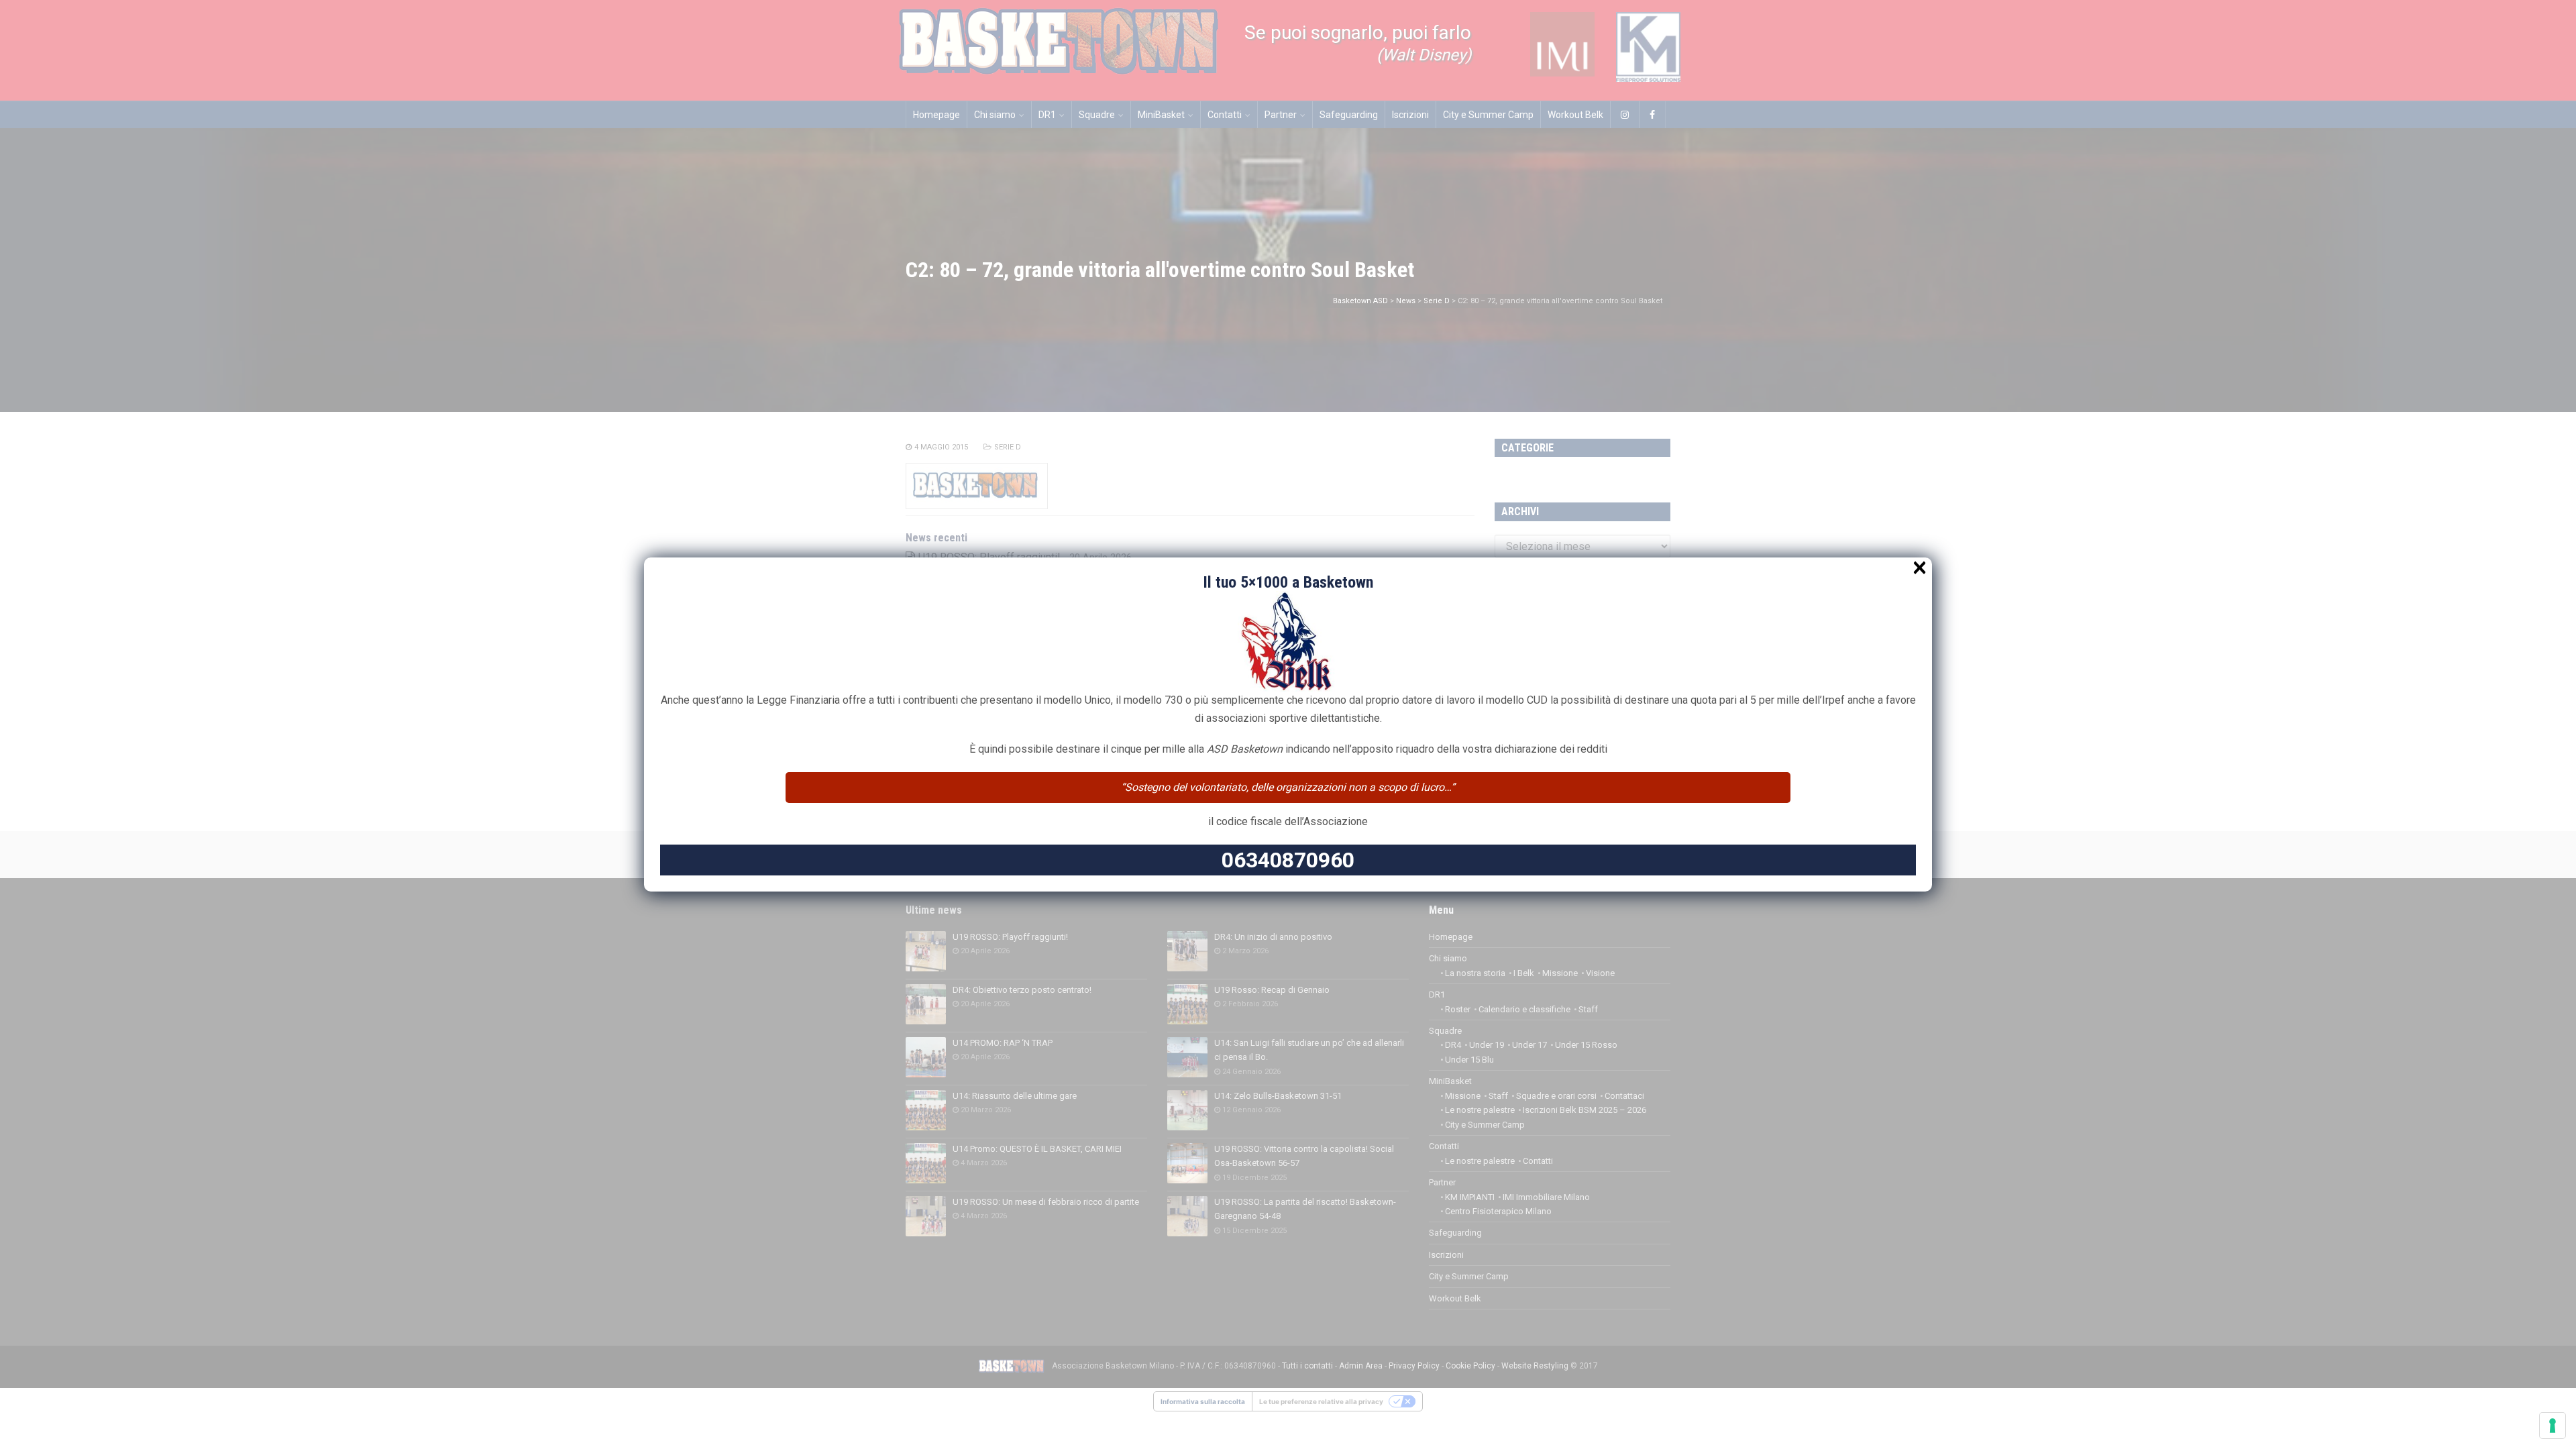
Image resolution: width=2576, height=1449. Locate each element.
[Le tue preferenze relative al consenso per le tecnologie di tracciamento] (2553, 1426)
